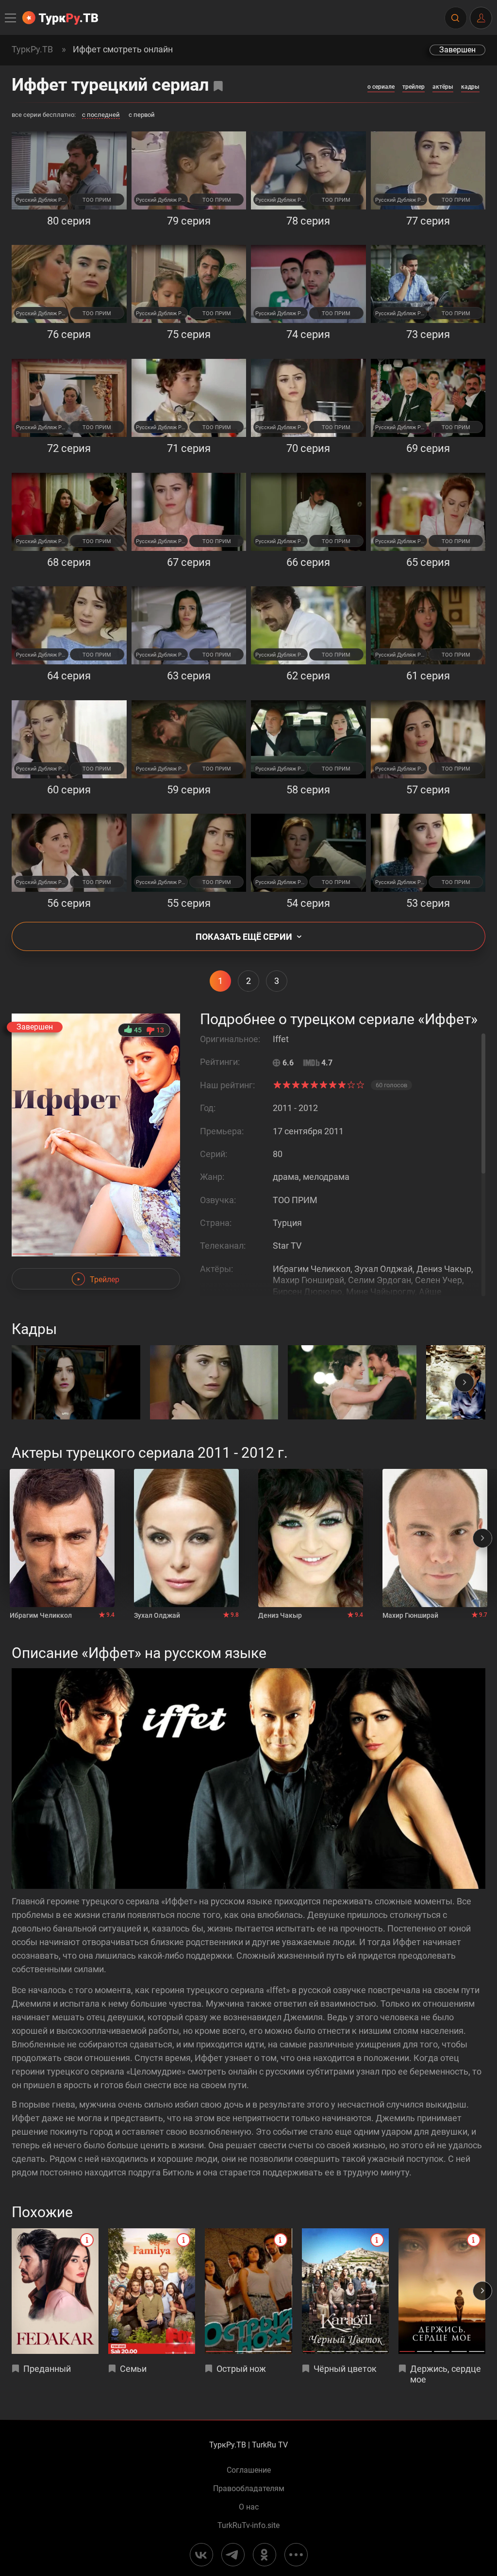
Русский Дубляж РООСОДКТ (42, 200)
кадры (470, 87)
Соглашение (249, 2470)
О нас (249, 2507)
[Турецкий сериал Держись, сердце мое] (442, 2291)
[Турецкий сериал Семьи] (152, 2291)
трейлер (414, 87)
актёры (443, 87)
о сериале (381, 87)
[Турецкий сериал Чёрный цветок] (345, 2291)
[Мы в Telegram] (233, 2555)
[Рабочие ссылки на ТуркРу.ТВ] (296, 2555)
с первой (142, 115)
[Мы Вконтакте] (201, 2555)
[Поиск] (455, 18)
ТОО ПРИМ (97, 200)
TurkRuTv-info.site (248, 2526)
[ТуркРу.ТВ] (60, 18)
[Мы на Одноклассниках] (265, 2555)
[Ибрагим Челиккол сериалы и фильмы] (62, 1538)
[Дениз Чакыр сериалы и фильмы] (311, 1538)
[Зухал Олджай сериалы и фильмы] (186, 1538)
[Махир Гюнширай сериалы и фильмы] (435, 1538)
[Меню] (11, 18)
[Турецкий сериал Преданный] (55, 2291)
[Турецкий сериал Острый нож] (248, 2291)
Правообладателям (249, 2489)
